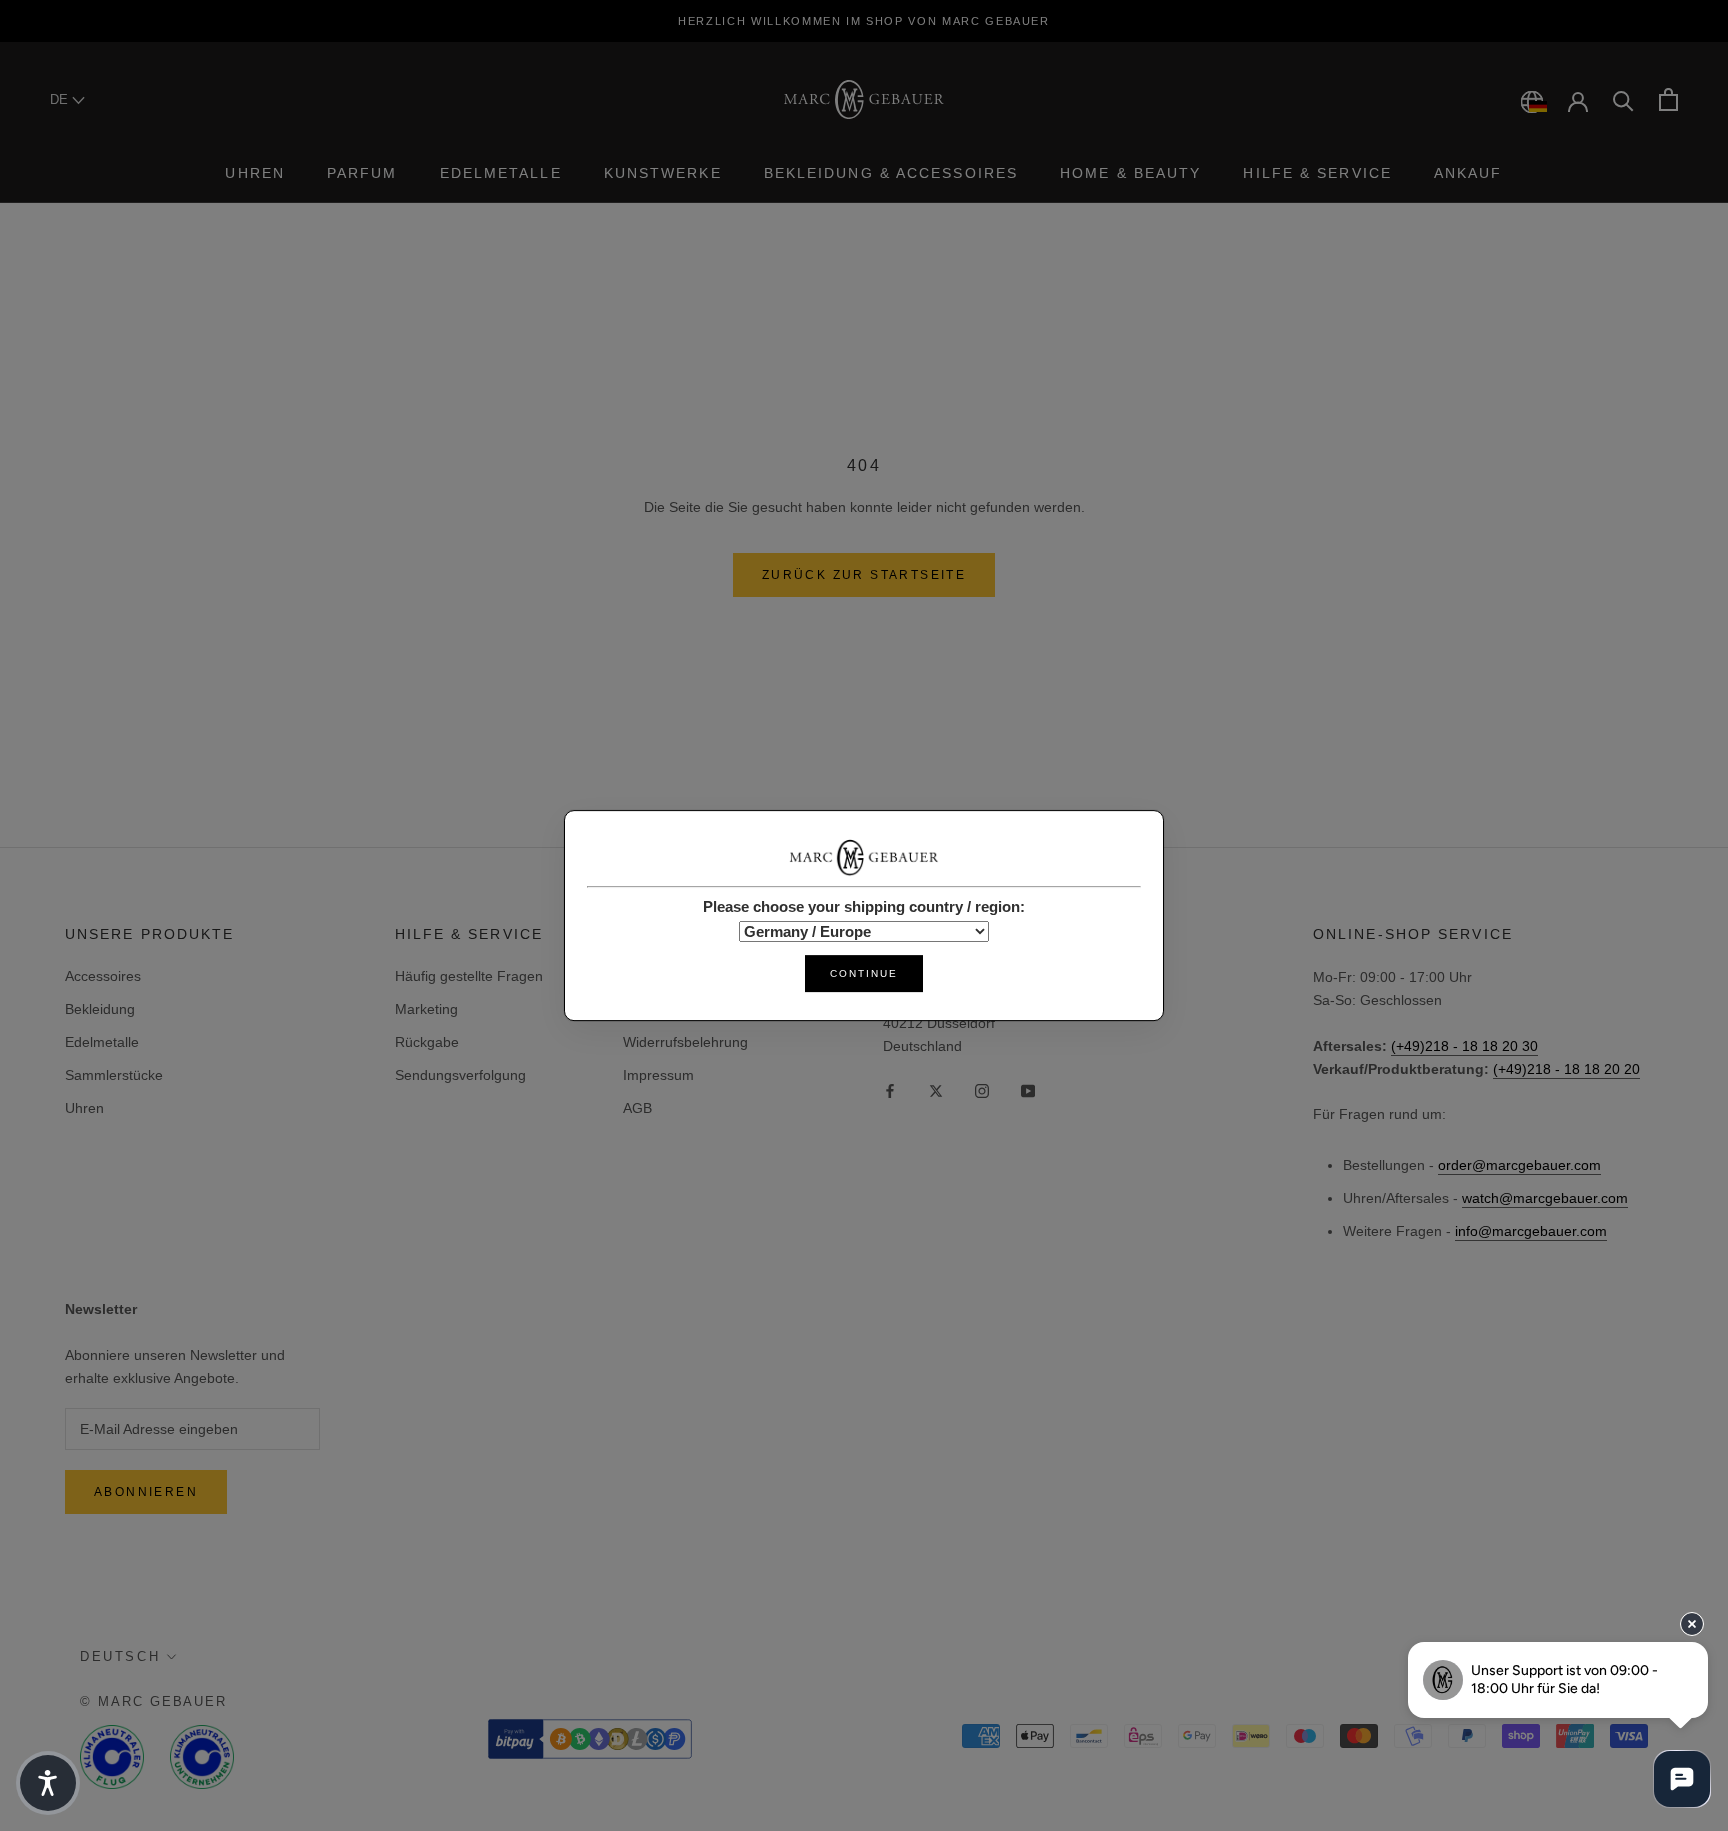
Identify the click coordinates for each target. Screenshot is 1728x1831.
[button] (48, 1783)
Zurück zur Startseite (864, 575)
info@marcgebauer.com (1531, 1231)
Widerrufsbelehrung (685, 1042)
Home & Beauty (1130, 173)
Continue (864, 973)
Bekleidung (100, 1009)
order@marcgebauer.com (1519, 1165)
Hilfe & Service (1317, 173)
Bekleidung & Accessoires (891, 173)
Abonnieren (146, 1492)
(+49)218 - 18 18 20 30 (1464, 1046)
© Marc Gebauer (153, 1701)
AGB (637, 1108)
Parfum (362, 173)
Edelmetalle (501, 173)
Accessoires (103, 976)
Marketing (426, 1009)
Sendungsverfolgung (460, 1075)
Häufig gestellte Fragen (469, 976)
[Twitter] (936, 1089)
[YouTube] (1028, 1089)
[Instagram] (982, 1089)
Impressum (658, 1075)
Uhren (255, 173)
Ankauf (1468, 173)
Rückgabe (427, 1042)
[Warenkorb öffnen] (1668, 99)
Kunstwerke (663, 173)
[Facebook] (890, 1089)
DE (61, 99)
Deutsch (120, 1656)
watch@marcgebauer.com (1545, 1198)
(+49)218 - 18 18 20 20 (1566, 1069)
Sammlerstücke (114, 1075)
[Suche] (1623, 99)
